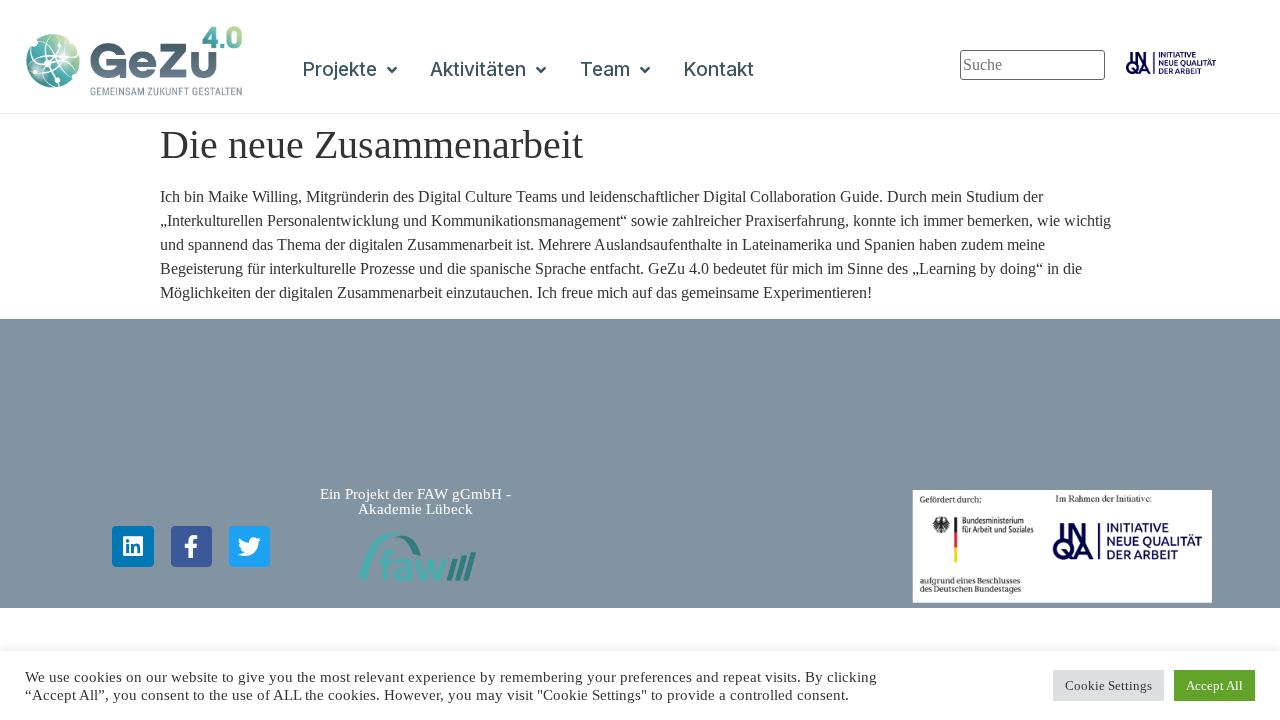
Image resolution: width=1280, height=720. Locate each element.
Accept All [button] (1214, 685)
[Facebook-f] (191, 546)
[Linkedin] (132, 546)
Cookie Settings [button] (1108, 685)
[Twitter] (249, 546)
